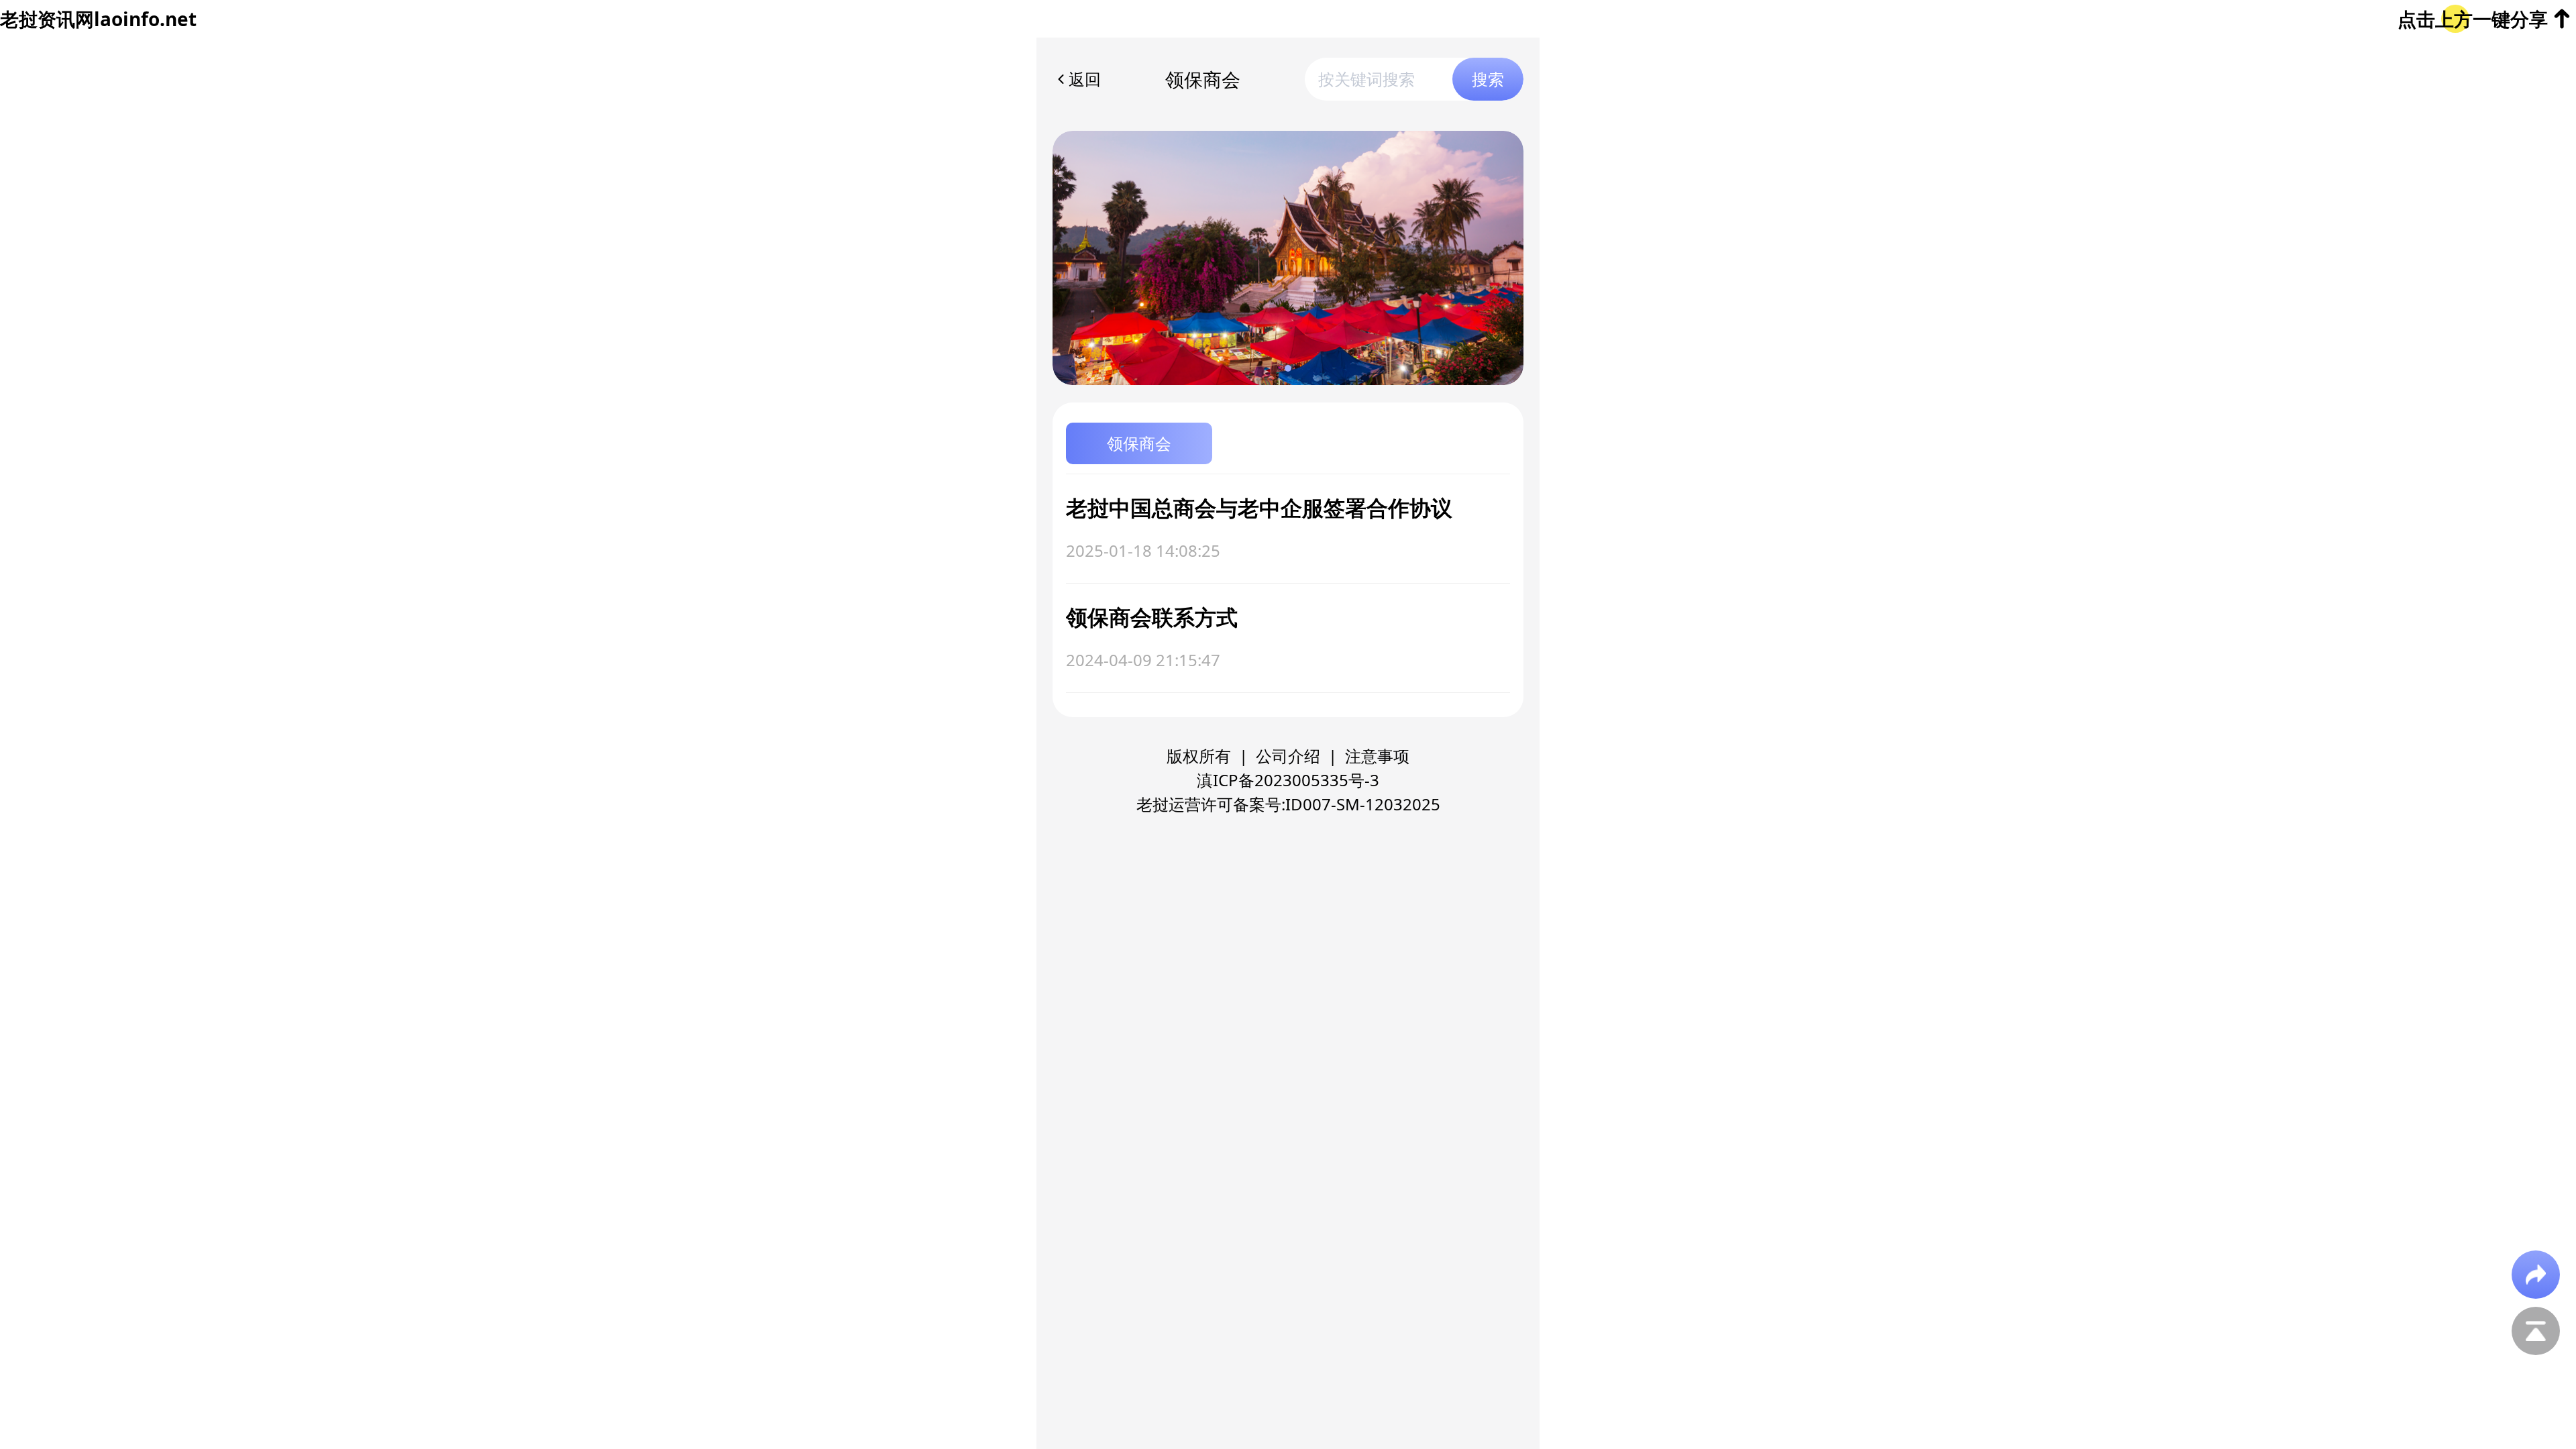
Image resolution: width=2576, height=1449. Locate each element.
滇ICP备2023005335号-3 (1288, 780)
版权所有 (1199, 756)
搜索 (1488, 79)
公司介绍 (1288, 756)
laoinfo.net (145, 19)
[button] (1288, 368)
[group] (1288, 258)
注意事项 (1377, 756)
